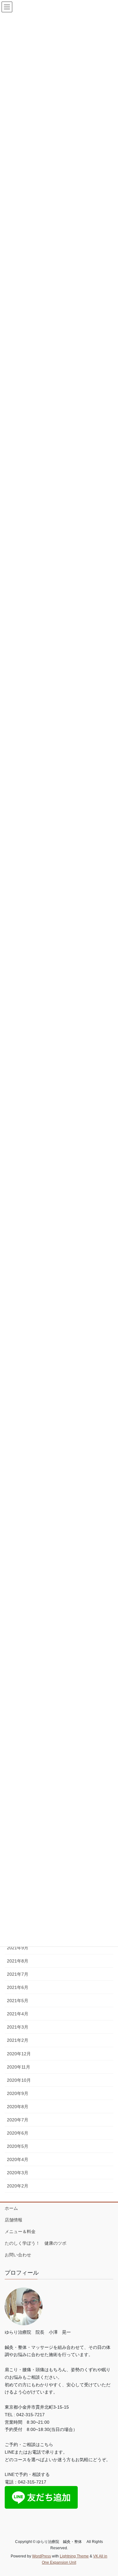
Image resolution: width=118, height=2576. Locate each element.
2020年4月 (18, 2159)
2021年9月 (18, 1948)
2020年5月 (18, 2146)
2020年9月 (18, 2093)
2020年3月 (18, 2173)
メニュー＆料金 (20, 2232)
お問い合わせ (18, 2255)
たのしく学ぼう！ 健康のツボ (36, 2243)
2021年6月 (18, 1987)
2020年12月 (19, 2054)
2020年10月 (19, 2080)
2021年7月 (18, 1974)
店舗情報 (14, 2220)
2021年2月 (18, 2040)
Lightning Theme (74, 2556)
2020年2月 (18, 2186)
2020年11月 (19, 2067)
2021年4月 (18, 2014)
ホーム (11, 2208)
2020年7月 (18, 2120)
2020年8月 (18, 2107)
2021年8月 (18, 1961)
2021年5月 (18, 2001)
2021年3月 (18, 2027)
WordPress (42, 2556)
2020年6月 (18, 2133)
